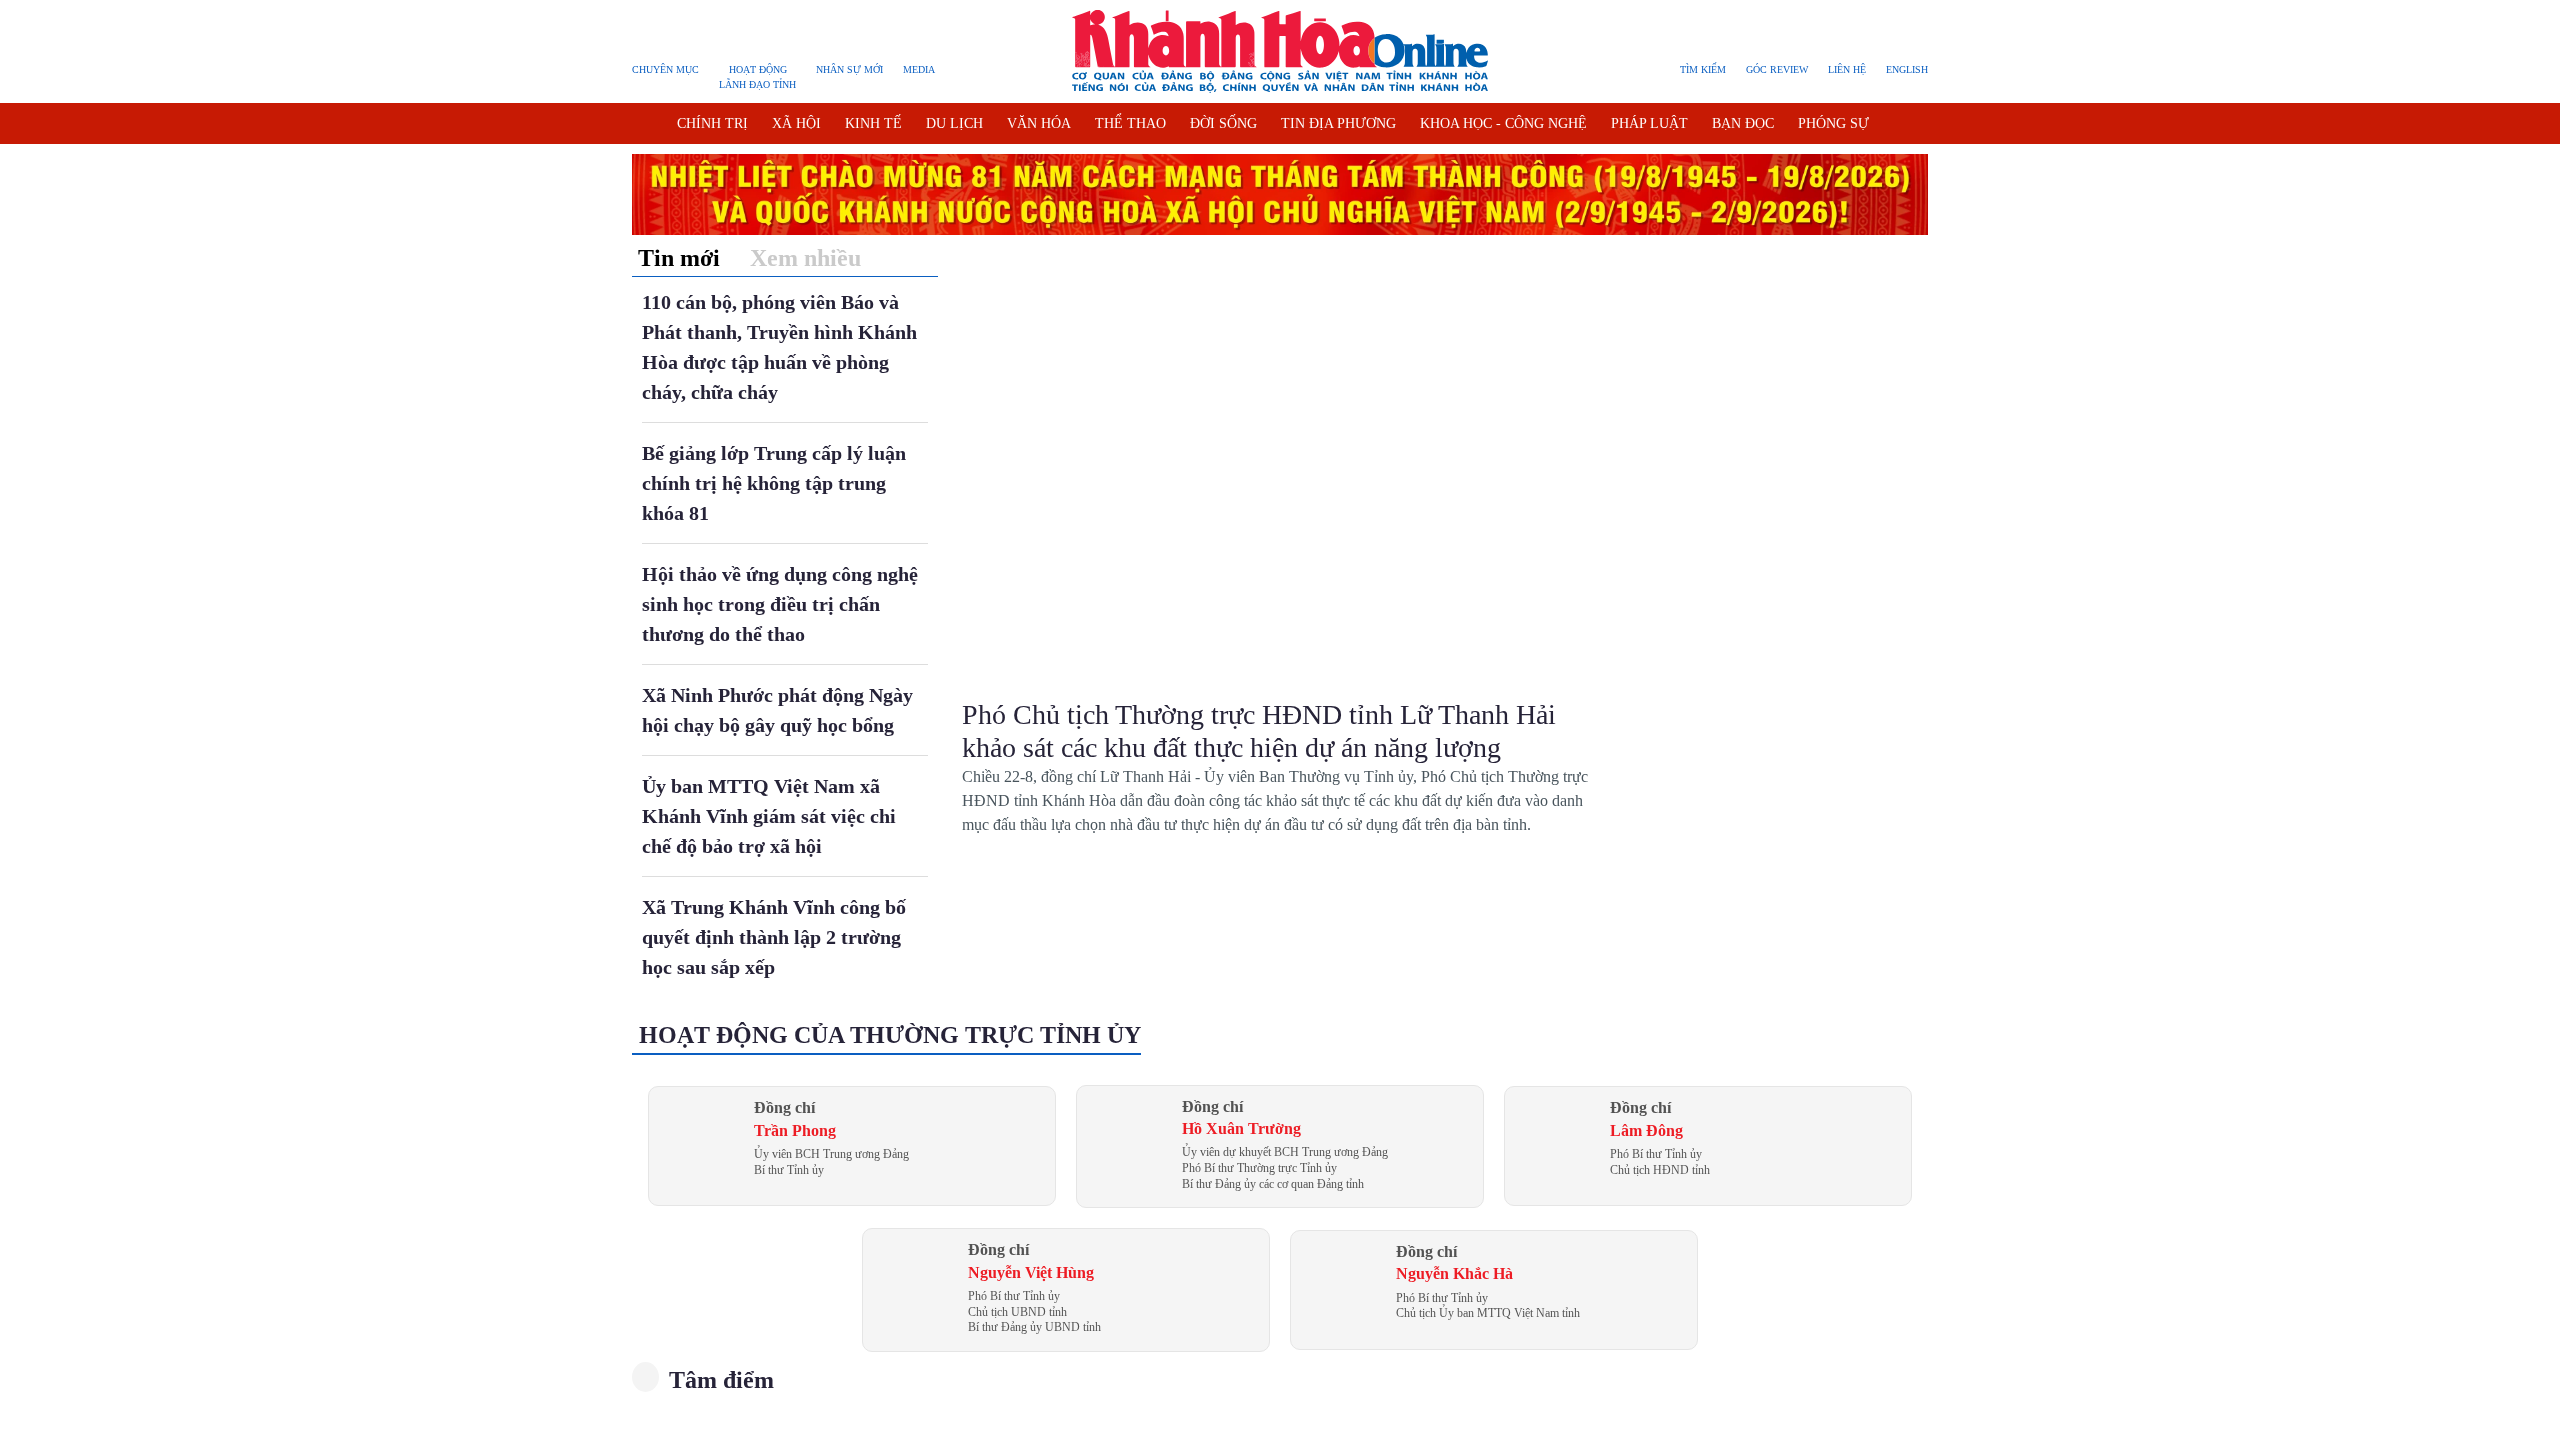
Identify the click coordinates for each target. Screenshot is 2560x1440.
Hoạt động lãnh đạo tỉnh (757, 77)
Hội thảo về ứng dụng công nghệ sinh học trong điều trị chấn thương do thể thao (780, 604)
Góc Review (1777, 69)
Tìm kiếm (1703, 69)
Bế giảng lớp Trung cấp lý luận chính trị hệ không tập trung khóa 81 (774, 483)
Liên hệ (1847, 69)
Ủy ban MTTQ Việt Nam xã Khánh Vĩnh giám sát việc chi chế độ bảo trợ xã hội (769, 816)
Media (919, 69)
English (1907, 69)
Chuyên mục (665, 69)
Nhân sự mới (849, 69)
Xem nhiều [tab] (805, 258)
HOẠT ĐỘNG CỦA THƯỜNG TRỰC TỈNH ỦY (890, 1035)
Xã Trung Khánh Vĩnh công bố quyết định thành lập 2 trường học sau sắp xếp (774, 937)
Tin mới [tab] (679, 258)
